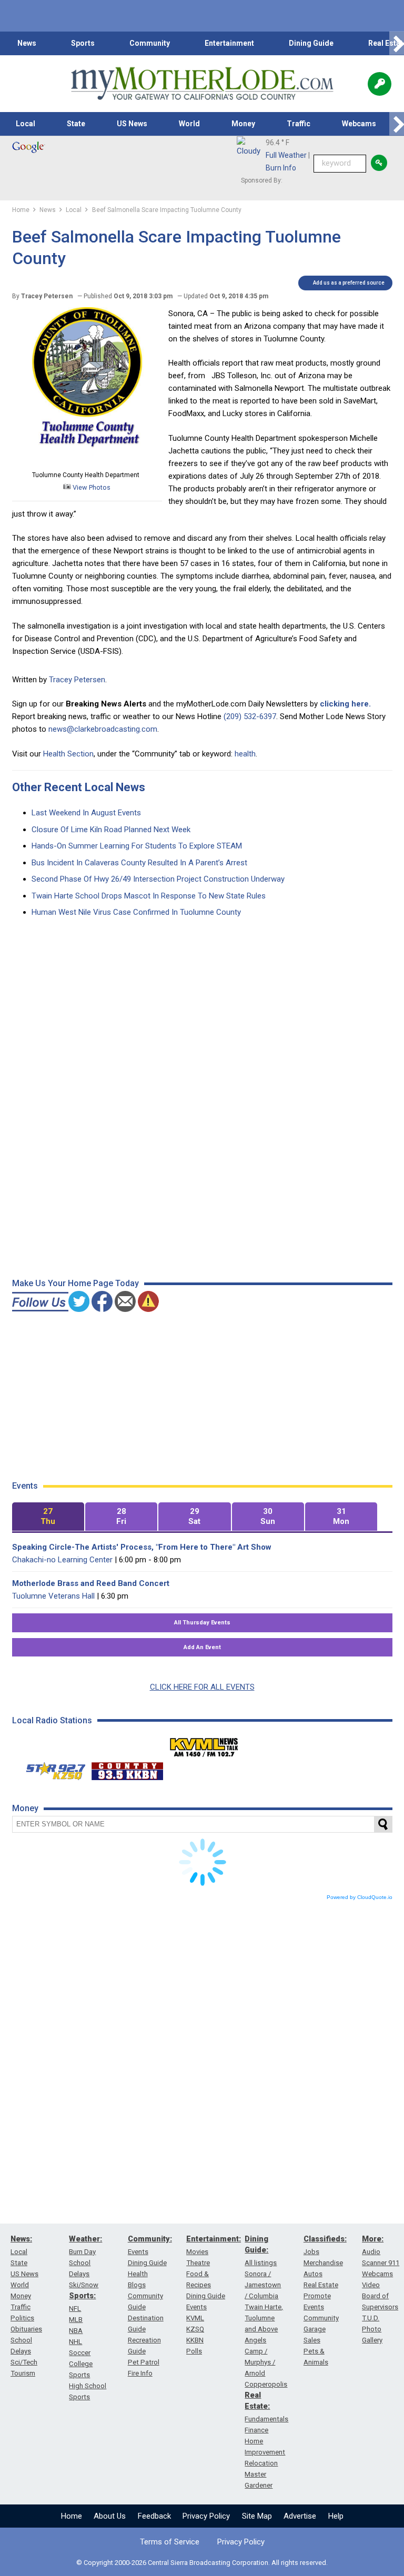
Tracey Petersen (77, 680)
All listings (261, 2263)
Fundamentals (266, 2419)
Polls (194, 2351)
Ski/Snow (84, 2285)
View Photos (91, 487)
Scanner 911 (381, 2263)
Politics (22, 2318)
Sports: (82, 2296)
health (245, 754)
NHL (75, 2342)
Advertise (300, 2516)
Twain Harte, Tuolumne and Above (264, 2318)
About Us (110, 2516)
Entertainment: (214, 2239)
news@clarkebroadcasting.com (103, 729)
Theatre (198, 2263)
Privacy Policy (206, 2516)
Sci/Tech (24, 2362)
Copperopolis (266, 2384)
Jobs (311, 2252)
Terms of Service (170, 2542)
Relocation (261, 2463)
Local (26, 124)
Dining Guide (311, 43)
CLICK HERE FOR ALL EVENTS (202, 1687)
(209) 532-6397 (250, 716)
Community (150, 43)
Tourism (23, 2373)
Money (243, 124)
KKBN (195, 2340)
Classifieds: (325, 2239)
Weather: (85, 2239)
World (189, 124)
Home (72, 2516)
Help (336, 2516)
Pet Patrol (144, 2362)
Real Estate (321, 2285)
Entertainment (229, 43)
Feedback (154, 2516)
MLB (76, 2320)
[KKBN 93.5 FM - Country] (127, 1769)
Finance (256, 2430)
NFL (75, 2309)
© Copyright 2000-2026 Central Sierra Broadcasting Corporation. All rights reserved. (202, 2563)
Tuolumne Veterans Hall (53, 1596)
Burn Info (281, 168)
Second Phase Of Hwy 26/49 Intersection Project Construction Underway (158, 879)
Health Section (68, 754)
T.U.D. (371, 2318)
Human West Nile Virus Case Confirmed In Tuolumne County (136, 912)
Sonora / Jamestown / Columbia (263, 2285)
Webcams (359, 124)
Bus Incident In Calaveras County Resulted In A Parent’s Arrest (139, 863)
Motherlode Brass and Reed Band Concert (91, 1583)
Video (371, 2285)
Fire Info (140, 2373)
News (27, 43)
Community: (150, 2239)
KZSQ (195, 2329)
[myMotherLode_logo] (202, 84)
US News (132, 124)
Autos (313, 2274)
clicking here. (345, 704)
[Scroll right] (397, 43)
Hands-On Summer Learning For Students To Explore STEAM (137, 846)
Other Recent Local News (79, 787)
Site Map (257, 2516)
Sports (83, 43)
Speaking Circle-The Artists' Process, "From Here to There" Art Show (142, 1547)
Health (138, 2274)
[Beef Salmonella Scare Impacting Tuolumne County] (87, 462)
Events (138, 2252)
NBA (76, 2331)
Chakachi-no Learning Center (62, 1560)
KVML (195, 2318)
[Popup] (380, 84)
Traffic (299, 124)
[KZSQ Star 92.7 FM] (51, 1769)
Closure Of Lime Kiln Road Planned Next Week (111, 830)
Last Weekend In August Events (86, 813)
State (76, 124)
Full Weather (286, 155)
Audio (371, 2252)
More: (373, 2239)
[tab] (48, 1517)
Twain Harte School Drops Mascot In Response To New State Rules (149, 896)
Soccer (80, 2353)
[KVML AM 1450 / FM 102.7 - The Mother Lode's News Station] (204, 1744)
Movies (197, 2252)
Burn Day (82, 2252)
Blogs (137, 2285)
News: (21, 2239)
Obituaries (26, 2329)
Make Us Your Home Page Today (75, 1283)
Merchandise (323, 2263)
